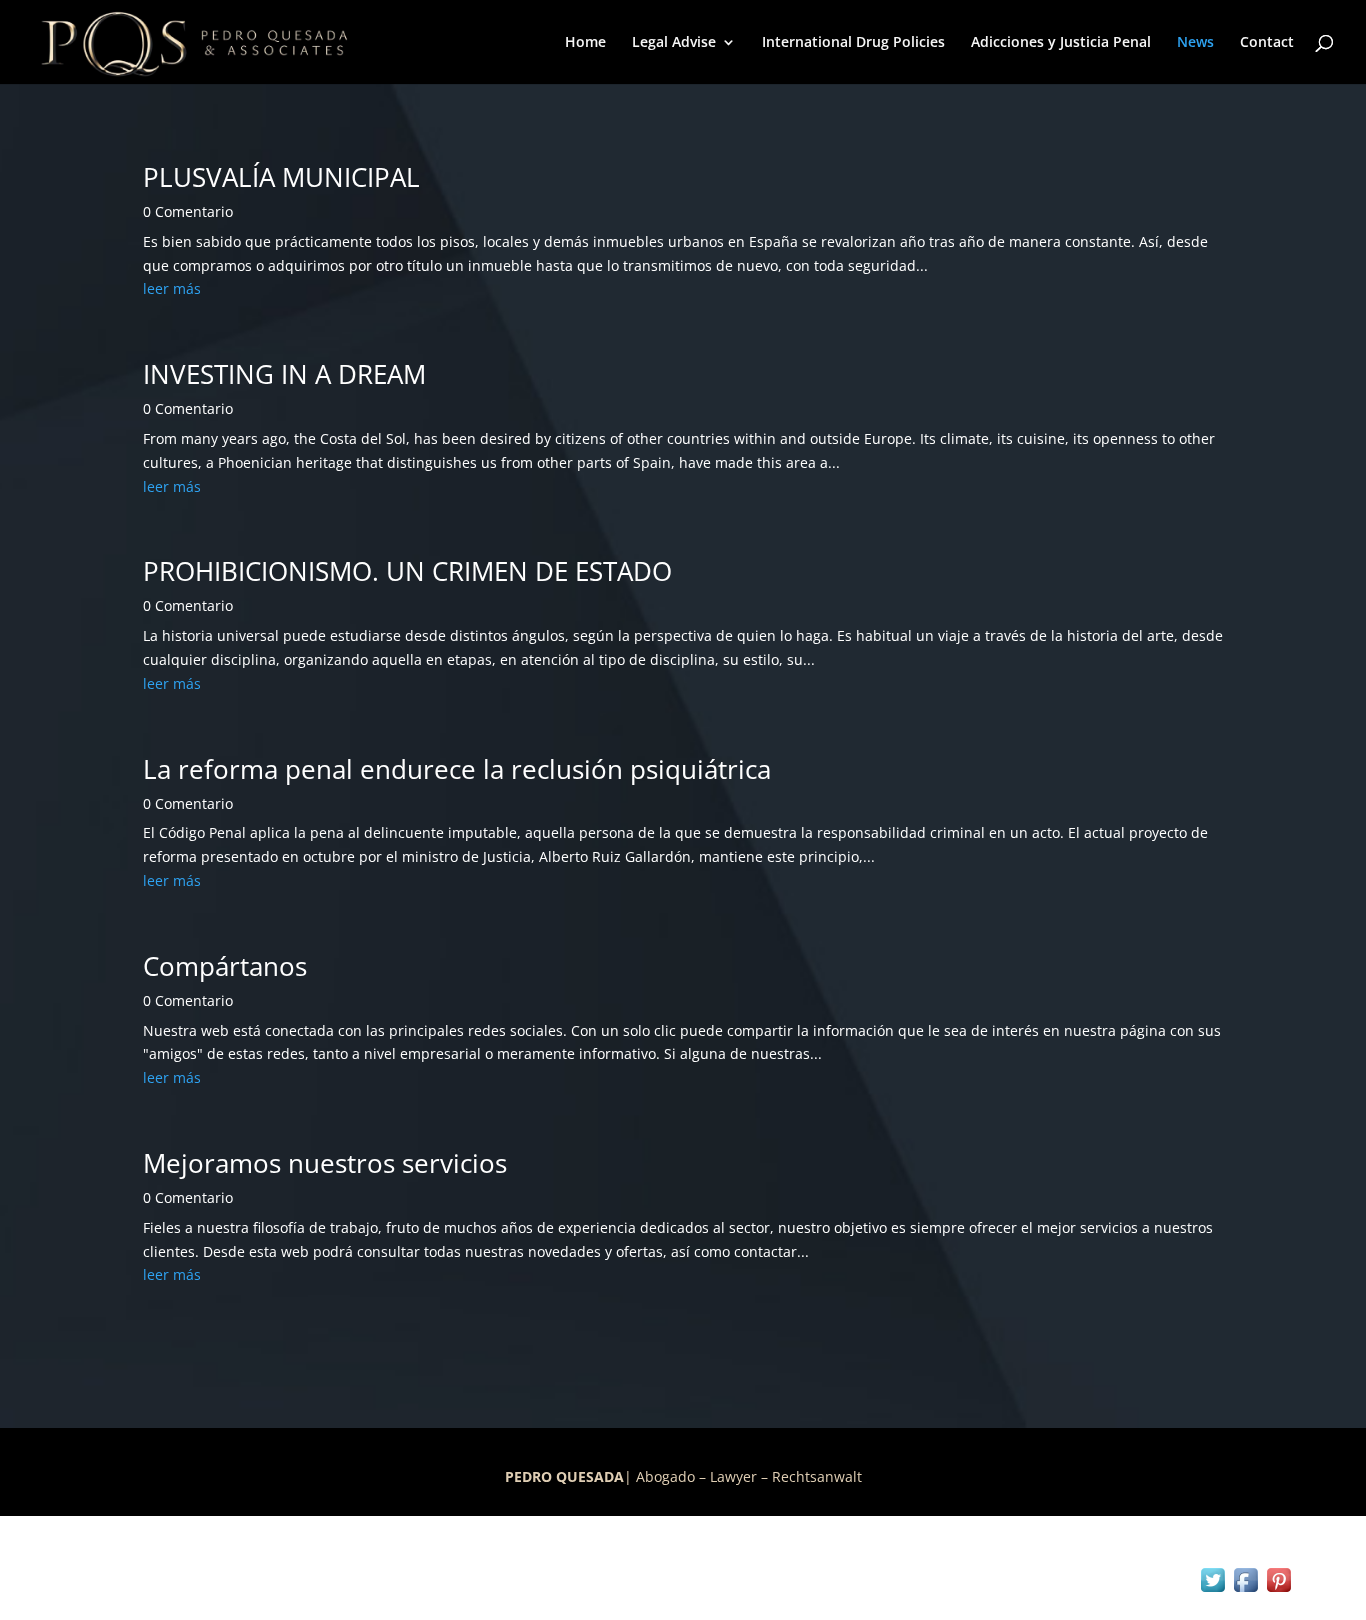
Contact (1267, 43)
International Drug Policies (853, 43)
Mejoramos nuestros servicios (325, 1163)
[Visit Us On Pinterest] (1278, 1590)
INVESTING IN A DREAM (284, 374)
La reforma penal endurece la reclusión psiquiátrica (457, 769)
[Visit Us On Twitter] (1212, 1590)
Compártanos (225, 966)
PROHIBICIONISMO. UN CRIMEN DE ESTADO (407, 571)
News (1195, 43)
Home (585, 43)
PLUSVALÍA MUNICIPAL (281, 177)
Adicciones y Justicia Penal (1061, 43)
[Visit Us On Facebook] (1245, 1590)
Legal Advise (674, 43)
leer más (172, 288)
